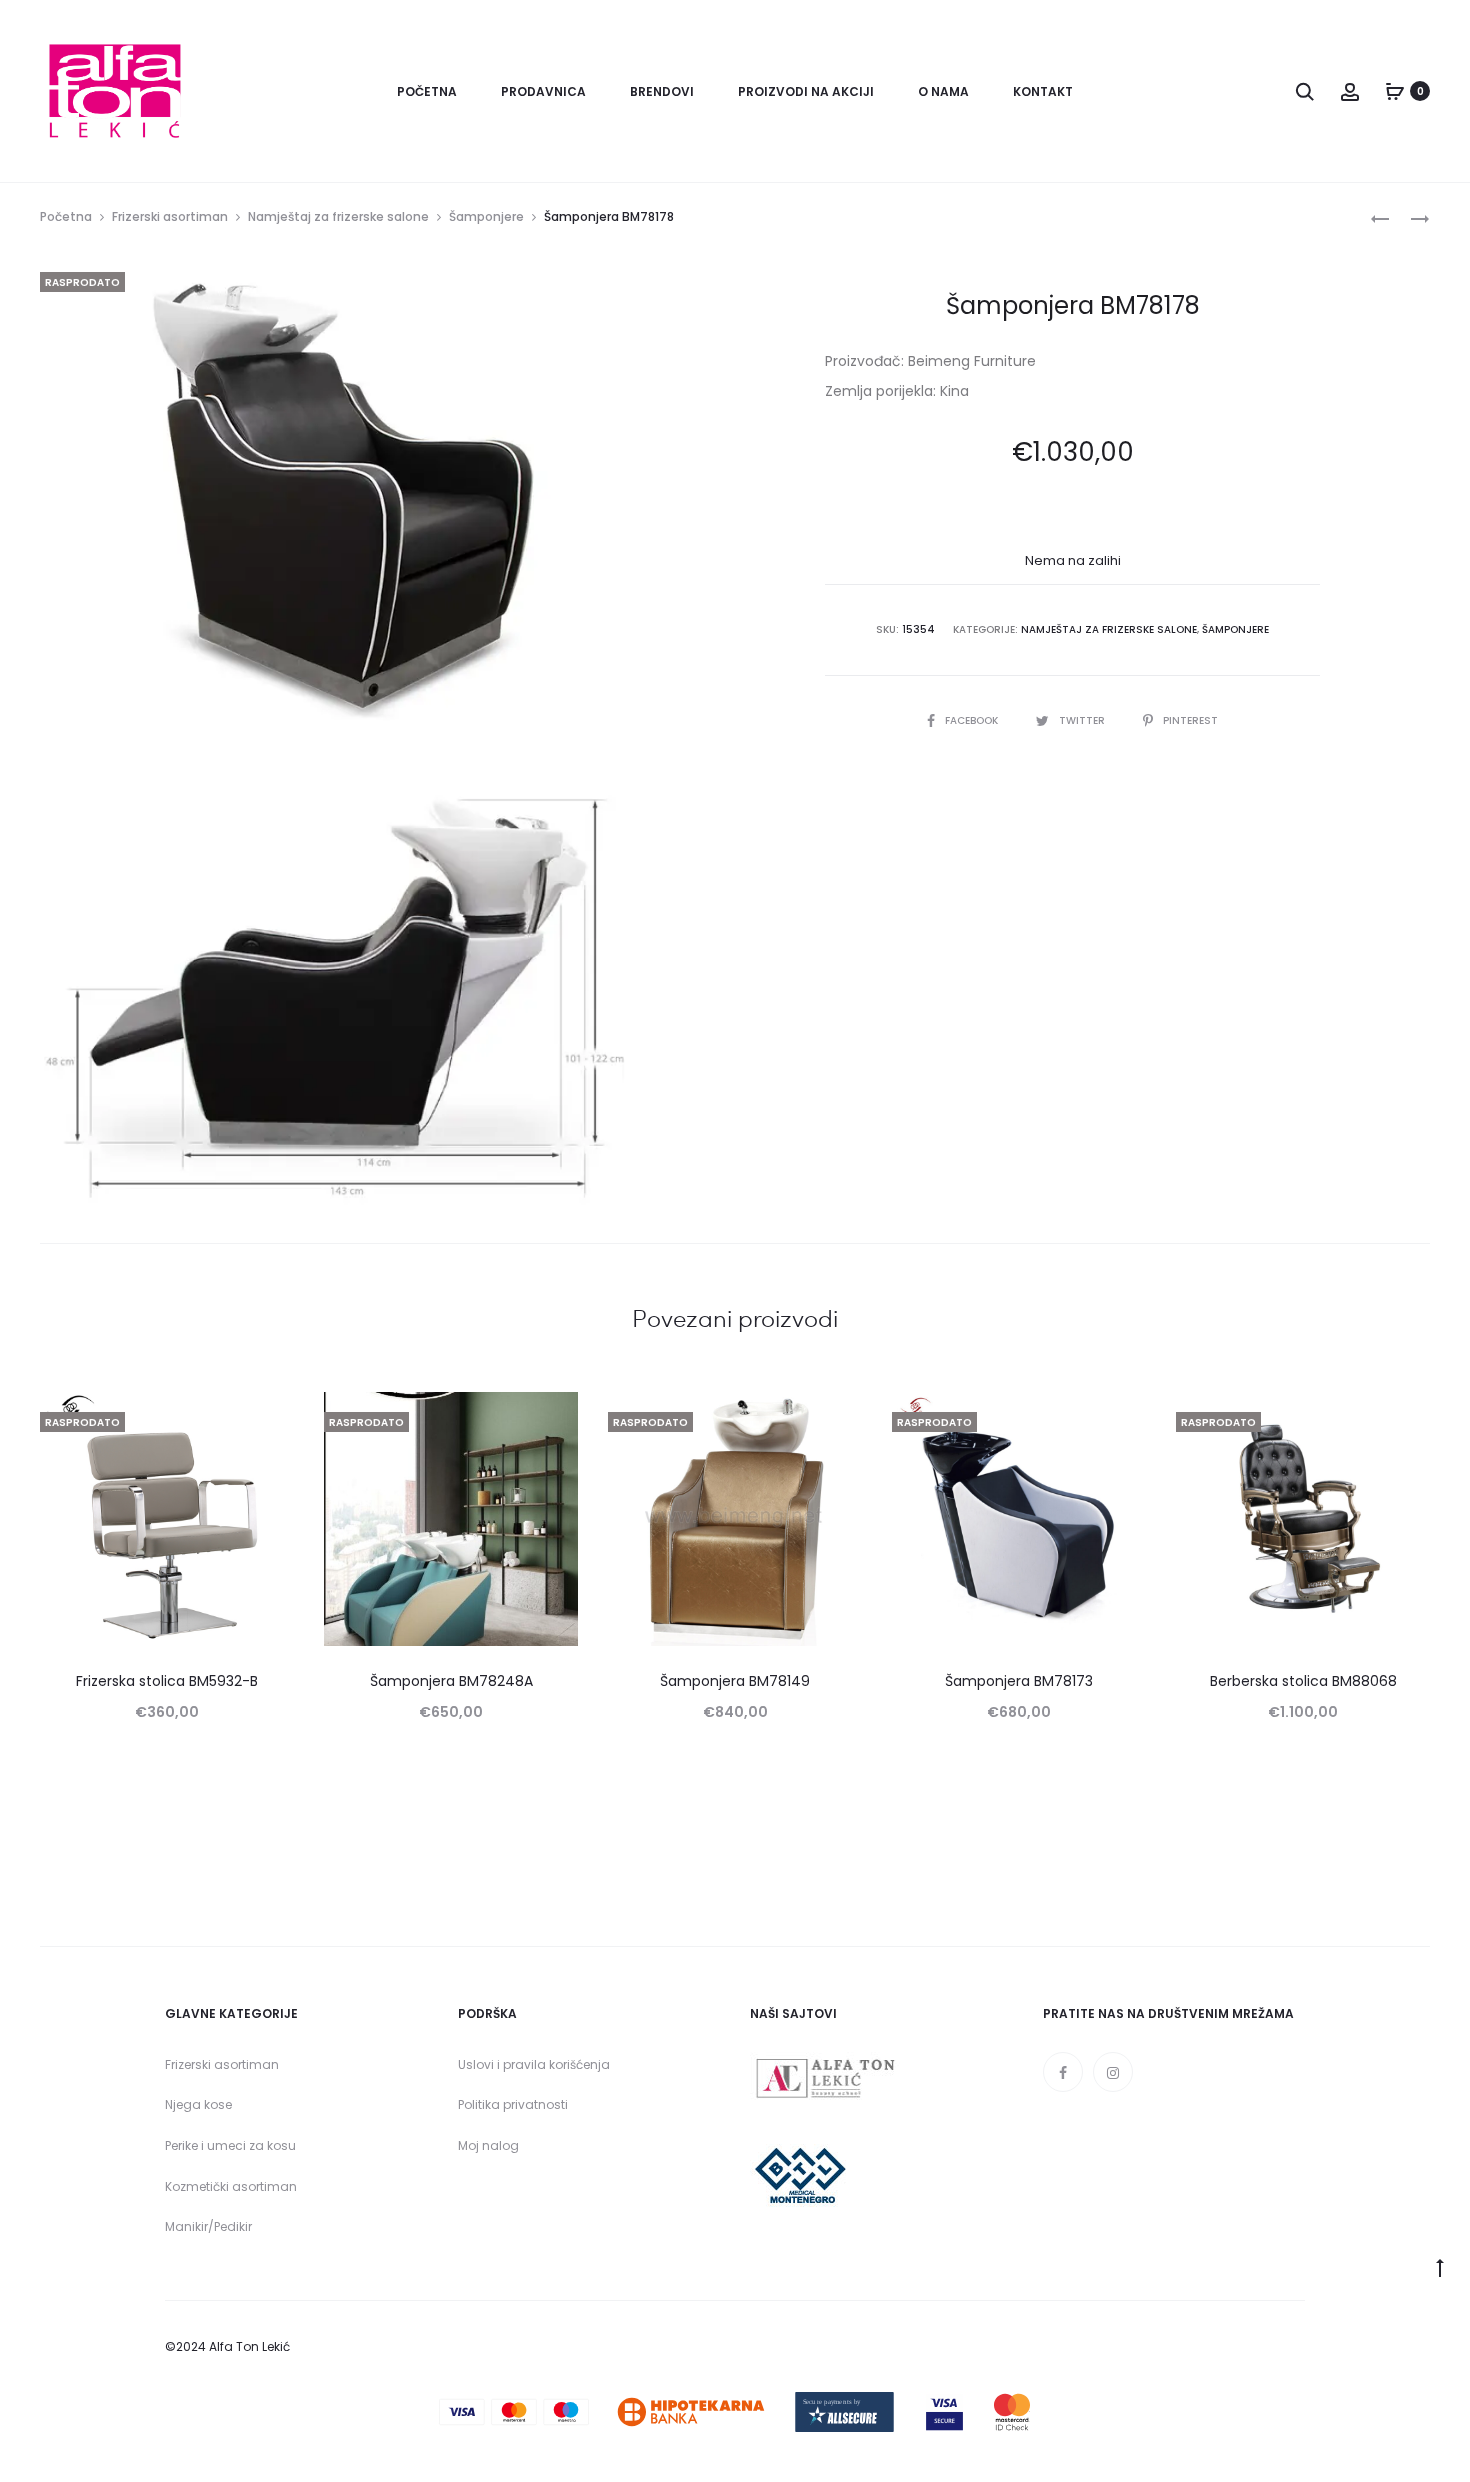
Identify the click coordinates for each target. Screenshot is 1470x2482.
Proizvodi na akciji (806, 91)
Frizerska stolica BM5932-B (167, 1681)
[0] (1395, 91)
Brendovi (662, 91)
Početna (427, 91)
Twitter (1083, 720)
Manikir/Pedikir (208, 2226)
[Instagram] (1113, 2072)
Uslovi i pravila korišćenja (534, 2064)
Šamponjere (486, 216)
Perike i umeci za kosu (230, 2145)
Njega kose (198, 2104)
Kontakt (1043, 91)
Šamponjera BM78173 (1019, 1681)
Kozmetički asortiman (231, 2186)
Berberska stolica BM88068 (1303, 1681)
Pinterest (1190, 720)
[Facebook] (1063, 2072)
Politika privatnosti (513, 2104)
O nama (943, 91)
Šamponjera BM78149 (735, 1681)
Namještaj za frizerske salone (338, 216)
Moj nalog (488, 2145)
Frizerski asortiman (170, 216)
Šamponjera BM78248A (451, 1681)
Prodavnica (543, 91)
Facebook (973, 720)
